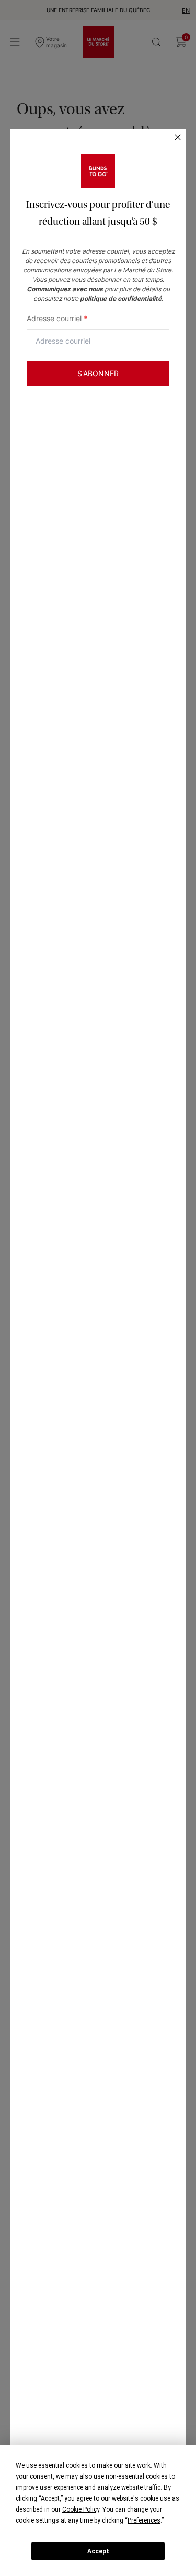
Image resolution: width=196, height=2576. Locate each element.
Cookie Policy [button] (81, 2509)
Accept (98, 2551)
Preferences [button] (144, 2520)
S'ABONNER (98, 373)
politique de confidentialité (121, 298)
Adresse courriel (57, 318)
